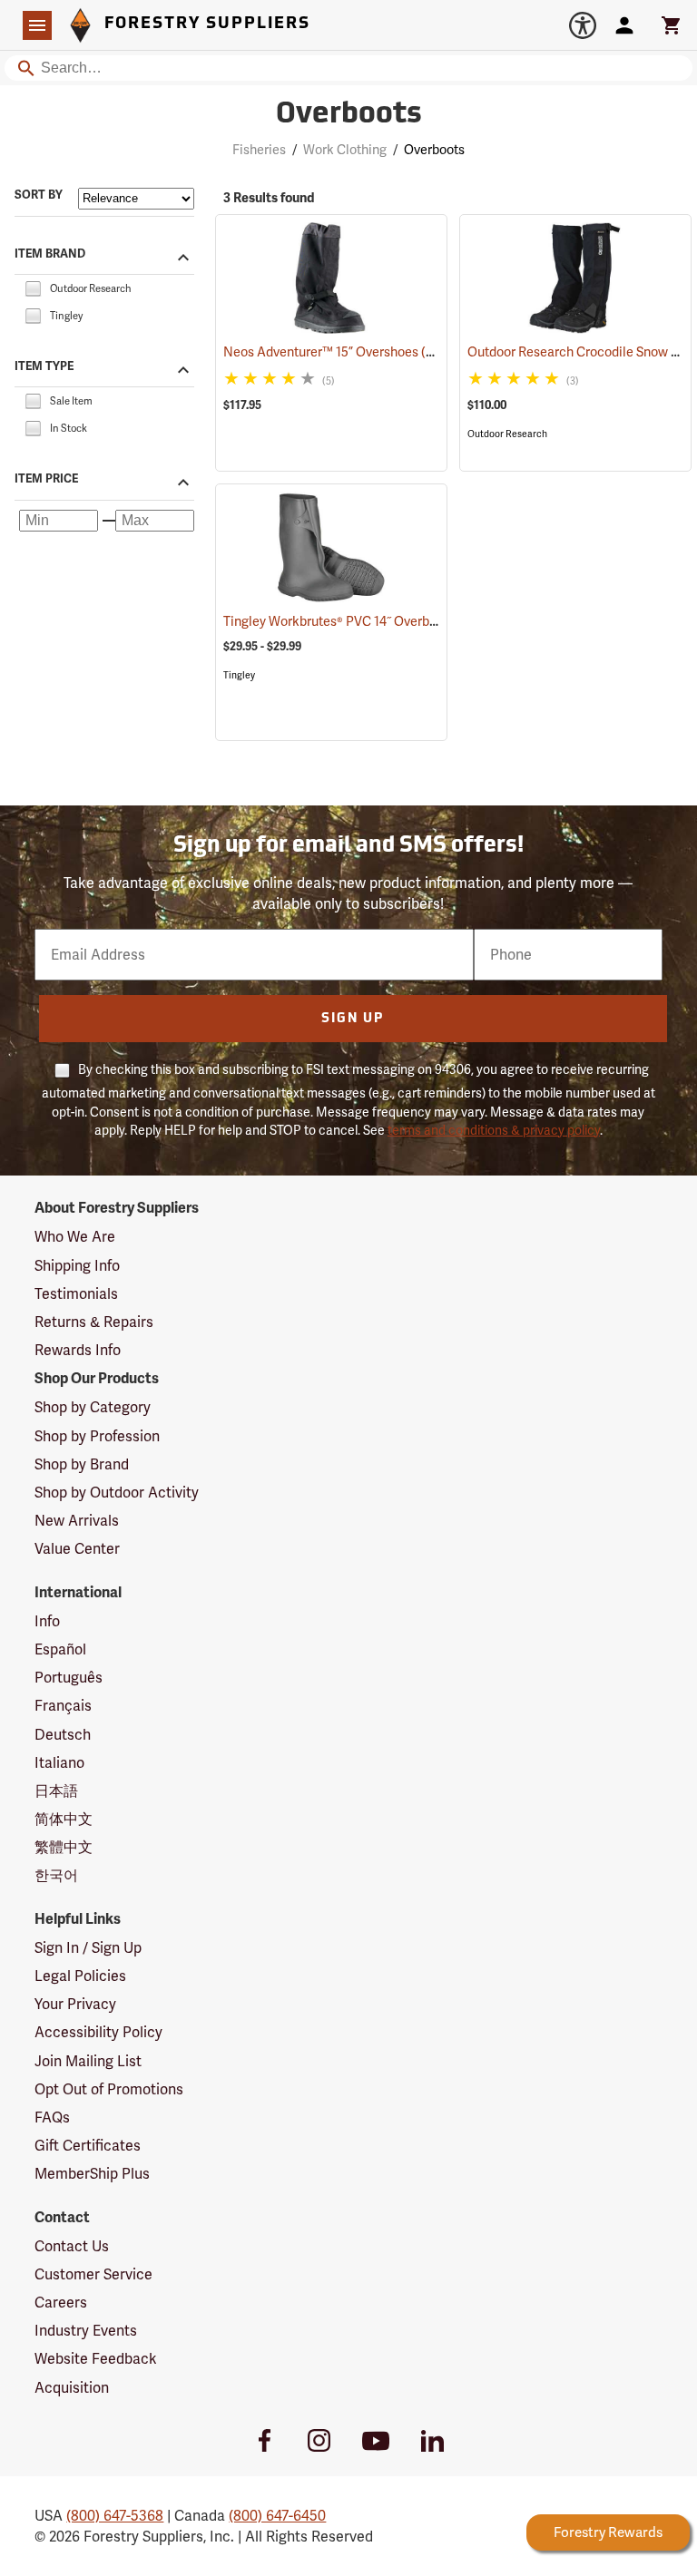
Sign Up (353, 1019)
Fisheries (259, 150)
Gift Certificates (88, 2146)
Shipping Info (77, 1266)
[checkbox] (33, 287)
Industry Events (86, 2331)
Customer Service (93, 2274)
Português (69, 1678)
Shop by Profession (97, 1436)
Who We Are (75, 1237)
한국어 (56, 1875)
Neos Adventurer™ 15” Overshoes (345, 352)
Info (47, 1621)
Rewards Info (78, 1350)
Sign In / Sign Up (88, 1948)
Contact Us (72, 2246)
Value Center (77, 1549)
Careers (61, 2303)
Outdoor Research (507, 434)
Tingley (239, 675)
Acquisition (72, 2388)
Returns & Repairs (94, 1322)
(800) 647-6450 (277, 2516)
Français (63, 1706)
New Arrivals (77, 1521)
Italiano (59, 1763)
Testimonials (76, 1294)
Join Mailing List (88, 2061)
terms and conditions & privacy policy (494, 1130)
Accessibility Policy (98, 2032)
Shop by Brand (82, 1464)
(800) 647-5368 (115, 2516)
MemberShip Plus (92, 2174)
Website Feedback (96, 2359)
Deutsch (63, 1735)
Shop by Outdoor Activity (117, 1493)
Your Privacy (75, 2004)
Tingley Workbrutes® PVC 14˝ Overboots (363, 621)
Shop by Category (93, 1407)
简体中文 (64, 1819)
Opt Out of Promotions (109, 2089)
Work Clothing (345, 150)
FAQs (52, 2117)
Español (60, 1649)
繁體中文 (64, 1847)
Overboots (349, 115)
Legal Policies (80, 1976)
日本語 (56, 1791)
